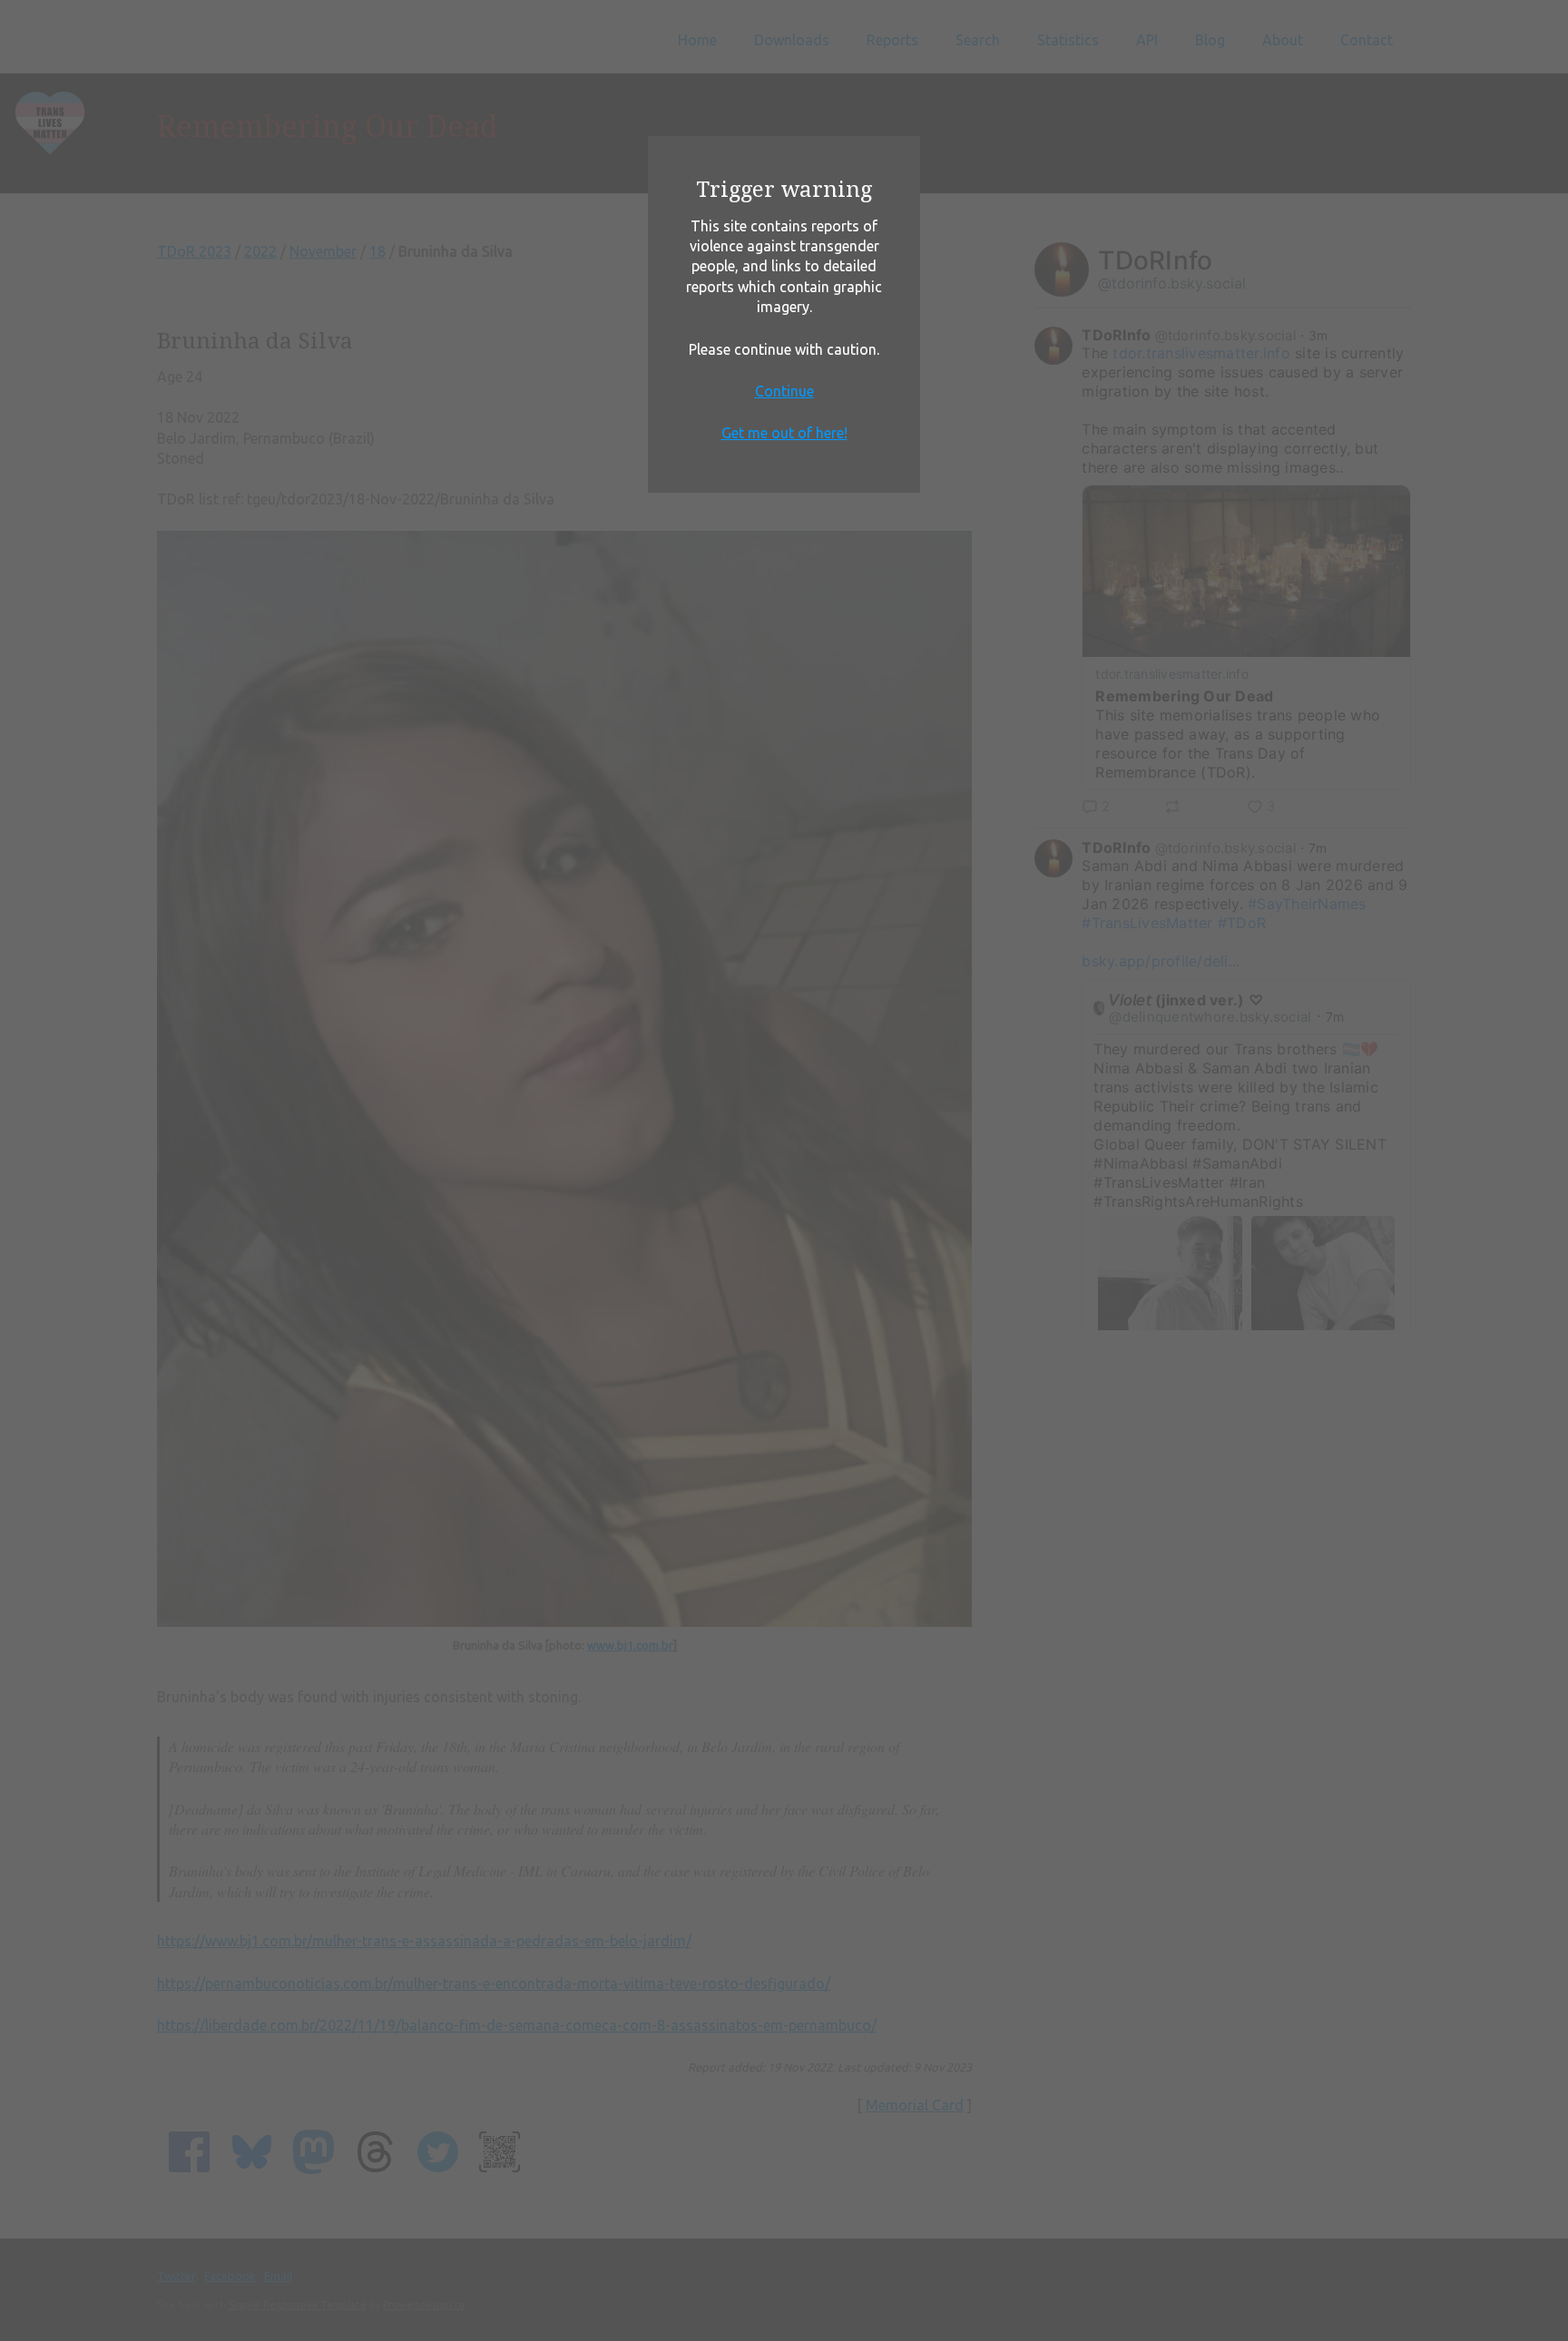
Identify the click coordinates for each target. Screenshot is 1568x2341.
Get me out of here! (784, 433)
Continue (784, 391)
